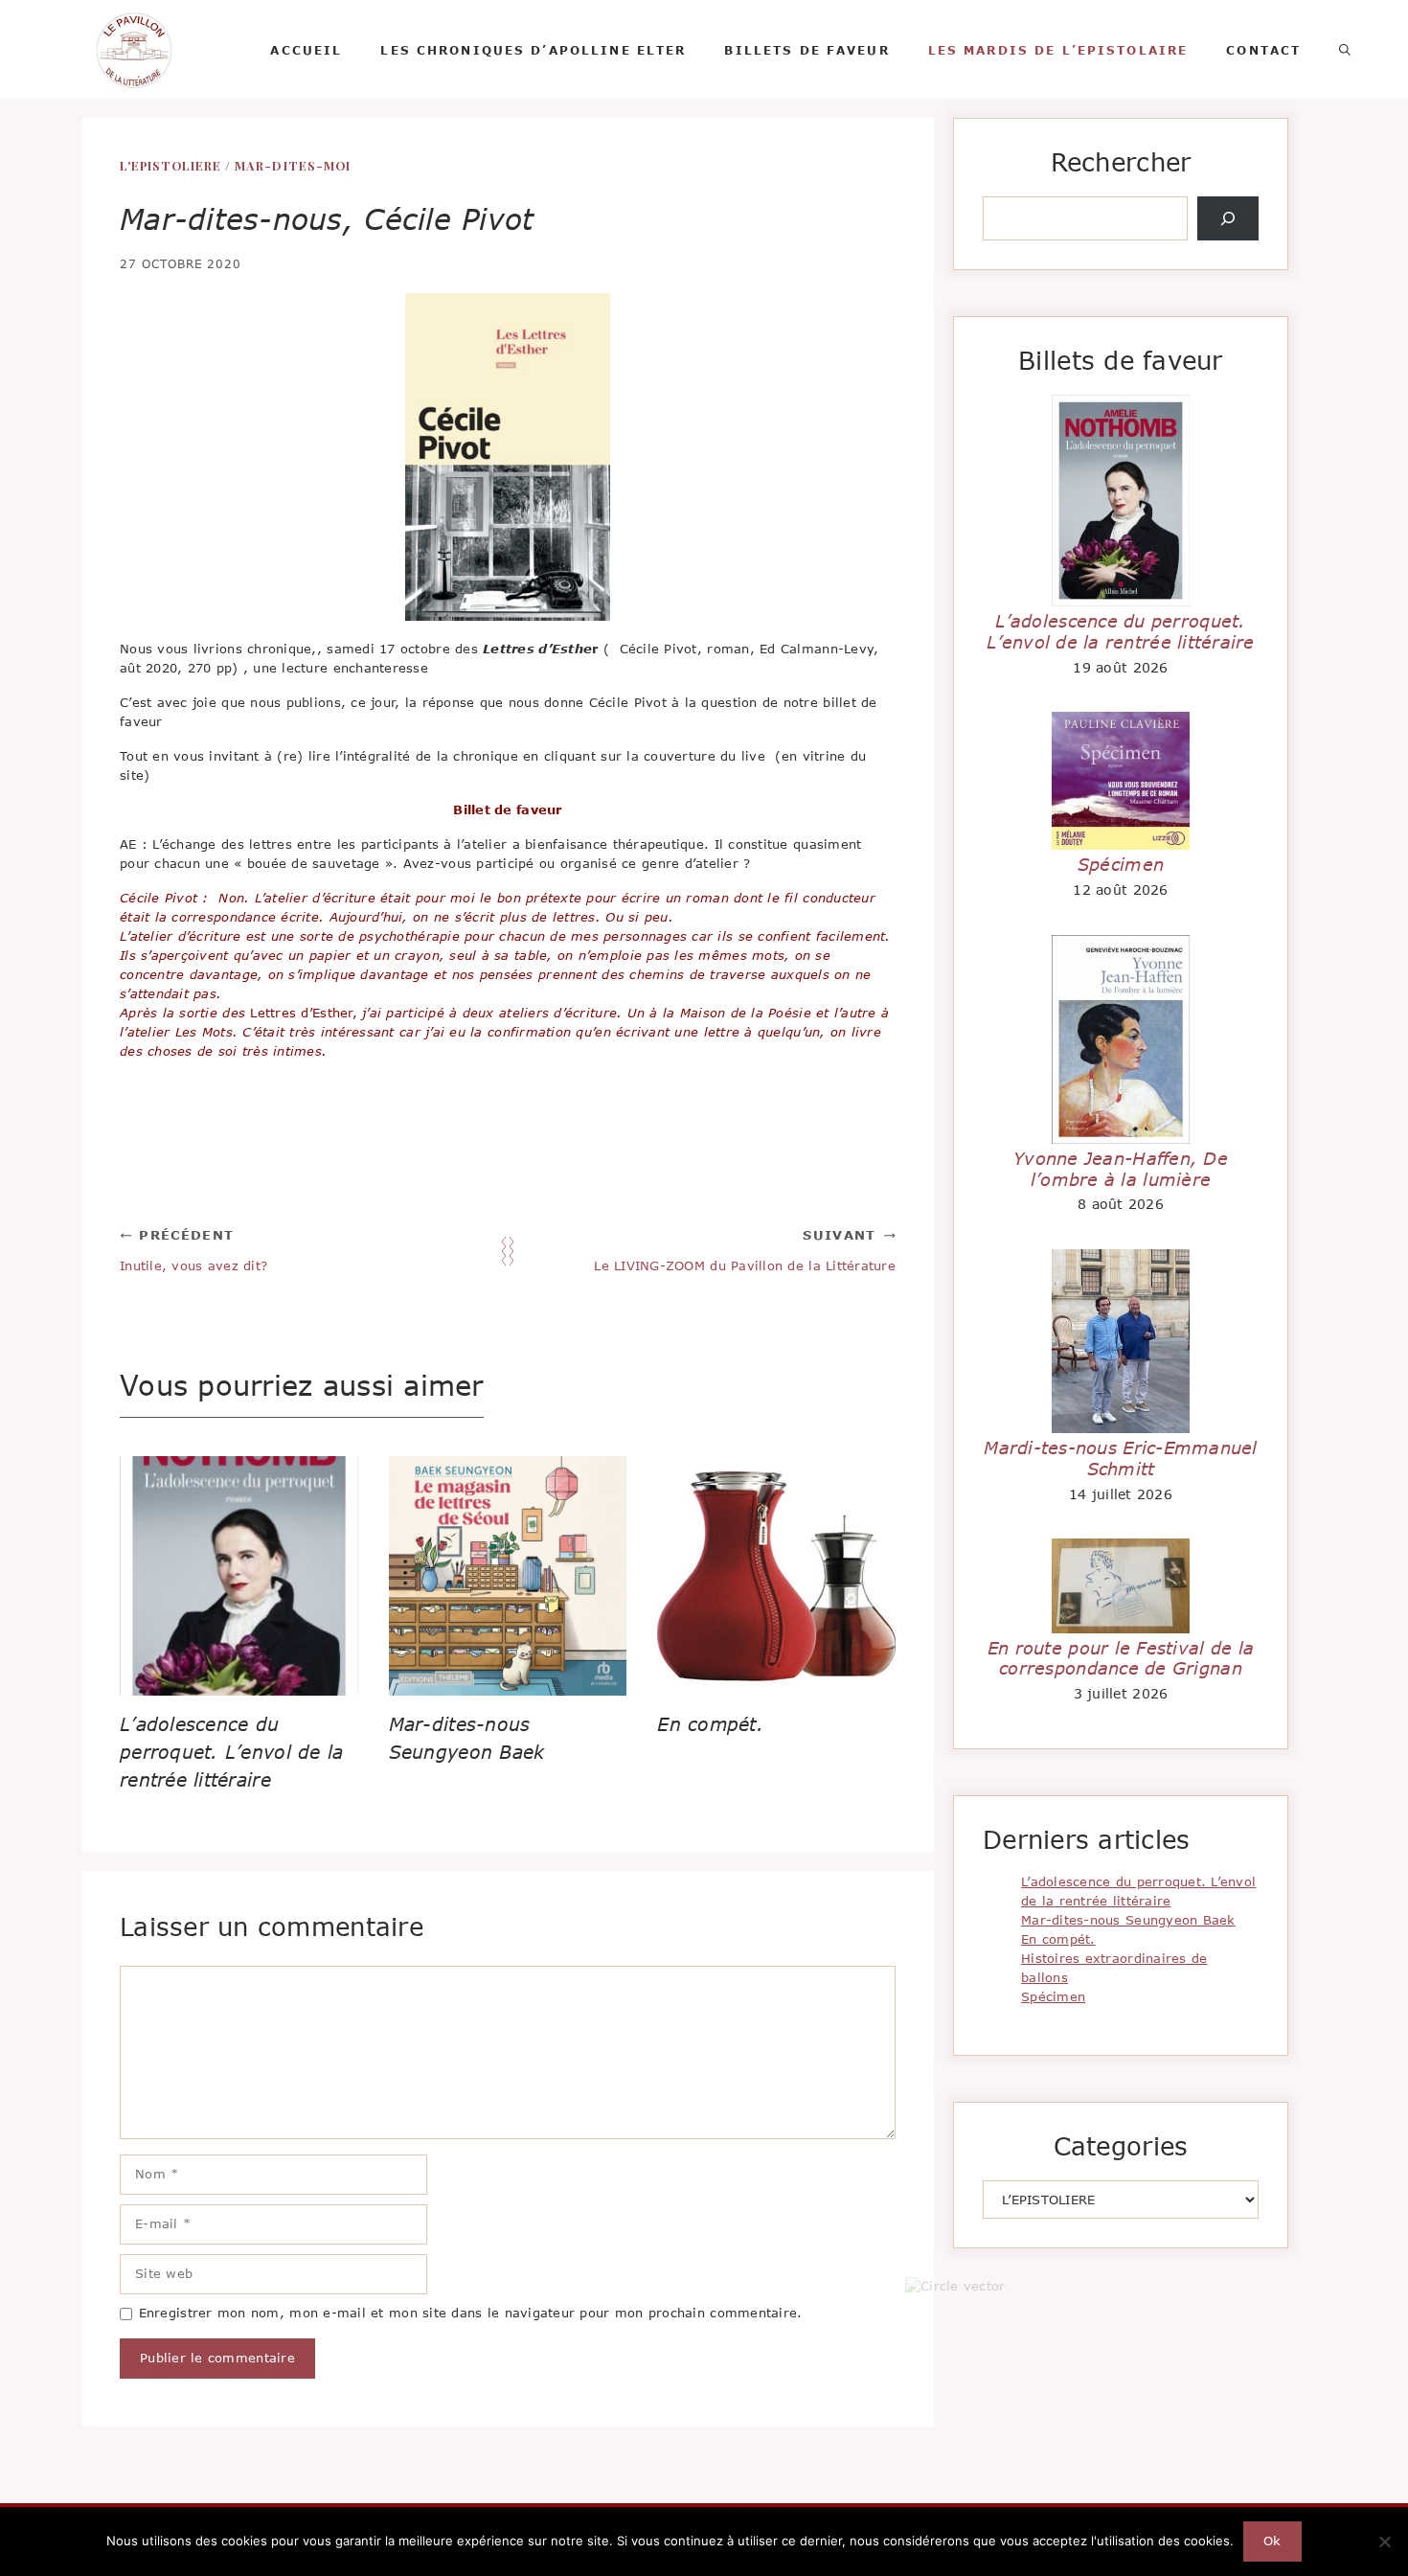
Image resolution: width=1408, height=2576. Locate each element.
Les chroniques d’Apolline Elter (533, 50)
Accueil (306, 50)
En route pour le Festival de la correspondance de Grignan (1121, 1658)
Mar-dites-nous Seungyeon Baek (1128, 1920)
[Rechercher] (1228, 218)
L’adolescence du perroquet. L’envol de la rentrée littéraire (231, 1752)
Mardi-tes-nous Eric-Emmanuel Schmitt (1120, 1458)
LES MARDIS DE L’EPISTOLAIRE (1058, 50)
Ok (1272, 2541)
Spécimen (1121, 864)
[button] (1345, 50)
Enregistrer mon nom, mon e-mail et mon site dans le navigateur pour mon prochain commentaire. (471, 2313)
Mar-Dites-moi (292, 165)
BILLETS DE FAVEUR (806, 50)
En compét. (710, 1724)
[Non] (1384, 2542)
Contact (1263, 50)
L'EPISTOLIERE (170, 165)
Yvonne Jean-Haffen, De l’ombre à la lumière (1121, 1169)
